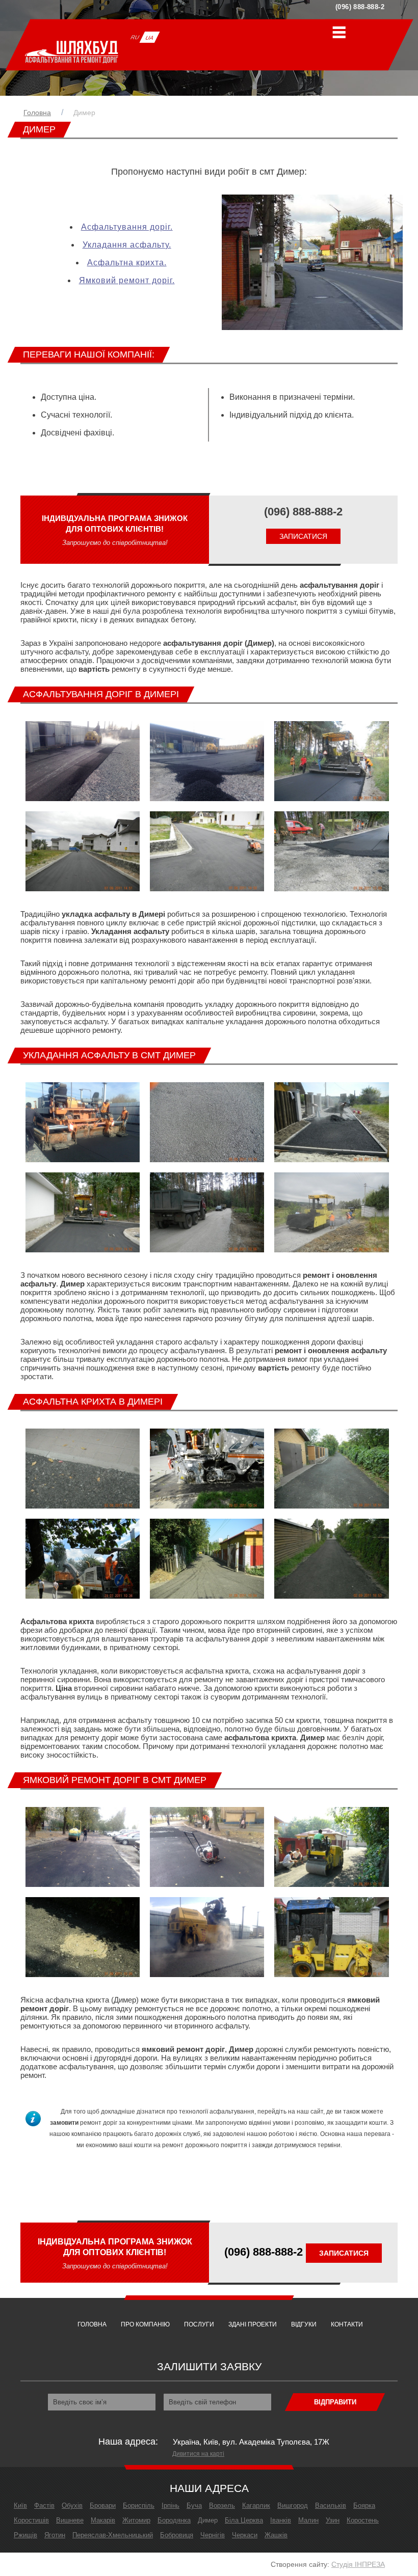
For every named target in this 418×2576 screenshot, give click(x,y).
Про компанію (145, 2324)
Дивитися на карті (198, 2454)
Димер (84, 113)
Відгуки (304, 2324)
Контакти (347, 2324)
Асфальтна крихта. (127, 263)
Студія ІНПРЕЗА (358, 2564)
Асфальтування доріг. (127, 227)
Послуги (199, 2324)
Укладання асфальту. (127, 245)
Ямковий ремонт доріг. (127, 280)
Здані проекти (253, 2324)
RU (135, 37)
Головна (37, 113)
